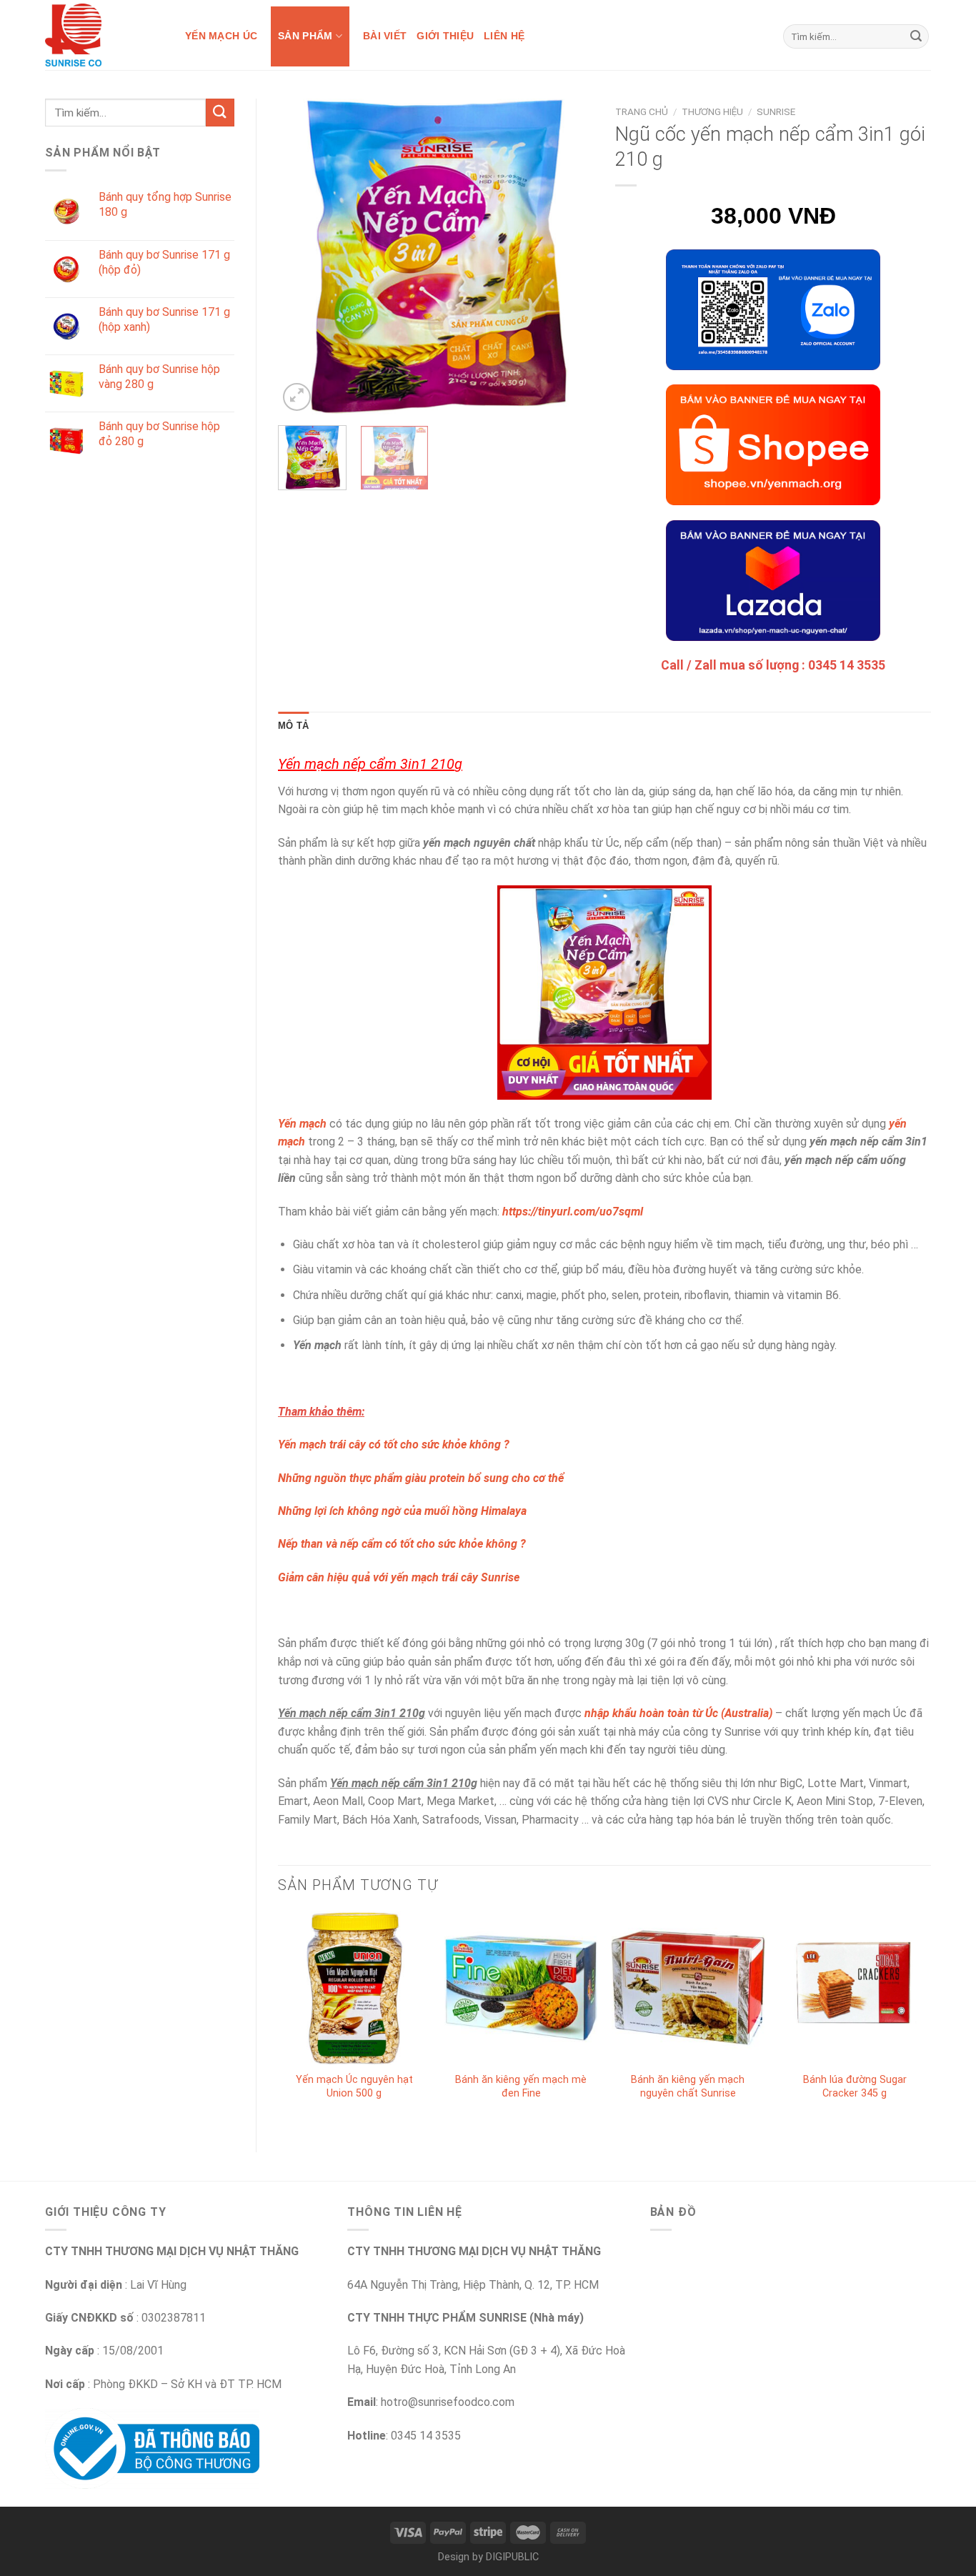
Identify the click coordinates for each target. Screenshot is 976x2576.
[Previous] (302, 257)
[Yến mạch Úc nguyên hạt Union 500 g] (354, 1988)
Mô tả (293, 726)
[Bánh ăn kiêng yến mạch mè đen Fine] (521, 1988)
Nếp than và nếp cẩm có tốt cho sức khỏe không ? (402, 1544)
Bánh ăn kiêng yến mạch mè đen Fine (521, 2087)
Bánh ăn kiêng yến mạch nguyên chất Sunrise (688, 2087)
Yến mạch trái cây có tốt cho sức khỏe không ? (394, 1444)
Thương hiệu (712, 111)
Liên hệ (504, 36)
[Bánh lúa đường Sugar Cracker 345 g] (855, 1988)
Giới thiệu (445, 36)
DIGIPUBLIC (512, 2557)
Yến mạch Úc (221, 36)
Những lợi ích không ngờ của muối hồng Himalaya (402, 1511)
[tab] (293, 726)
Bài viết (385, 36)
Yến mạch (302, 1124)
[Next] (569, 257)
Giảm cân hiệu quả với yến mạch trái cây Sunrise (399, 1577)
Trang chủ (642, 111)
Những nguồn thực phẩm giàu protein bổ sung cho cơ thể (421, 1478)
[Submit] (916, 36)
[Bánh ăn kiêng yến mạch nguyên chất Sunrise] (688, 1988)
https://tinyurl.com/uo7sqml (573, 1212)
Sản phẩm (305, 36)
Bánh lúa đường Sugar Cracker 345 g (855, 2087)
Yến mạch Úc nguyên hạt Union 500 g (354, 2087)
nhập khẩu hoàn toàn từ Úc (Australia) (678, 1713)
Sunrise (776, 111)
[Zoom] (297, 397)
